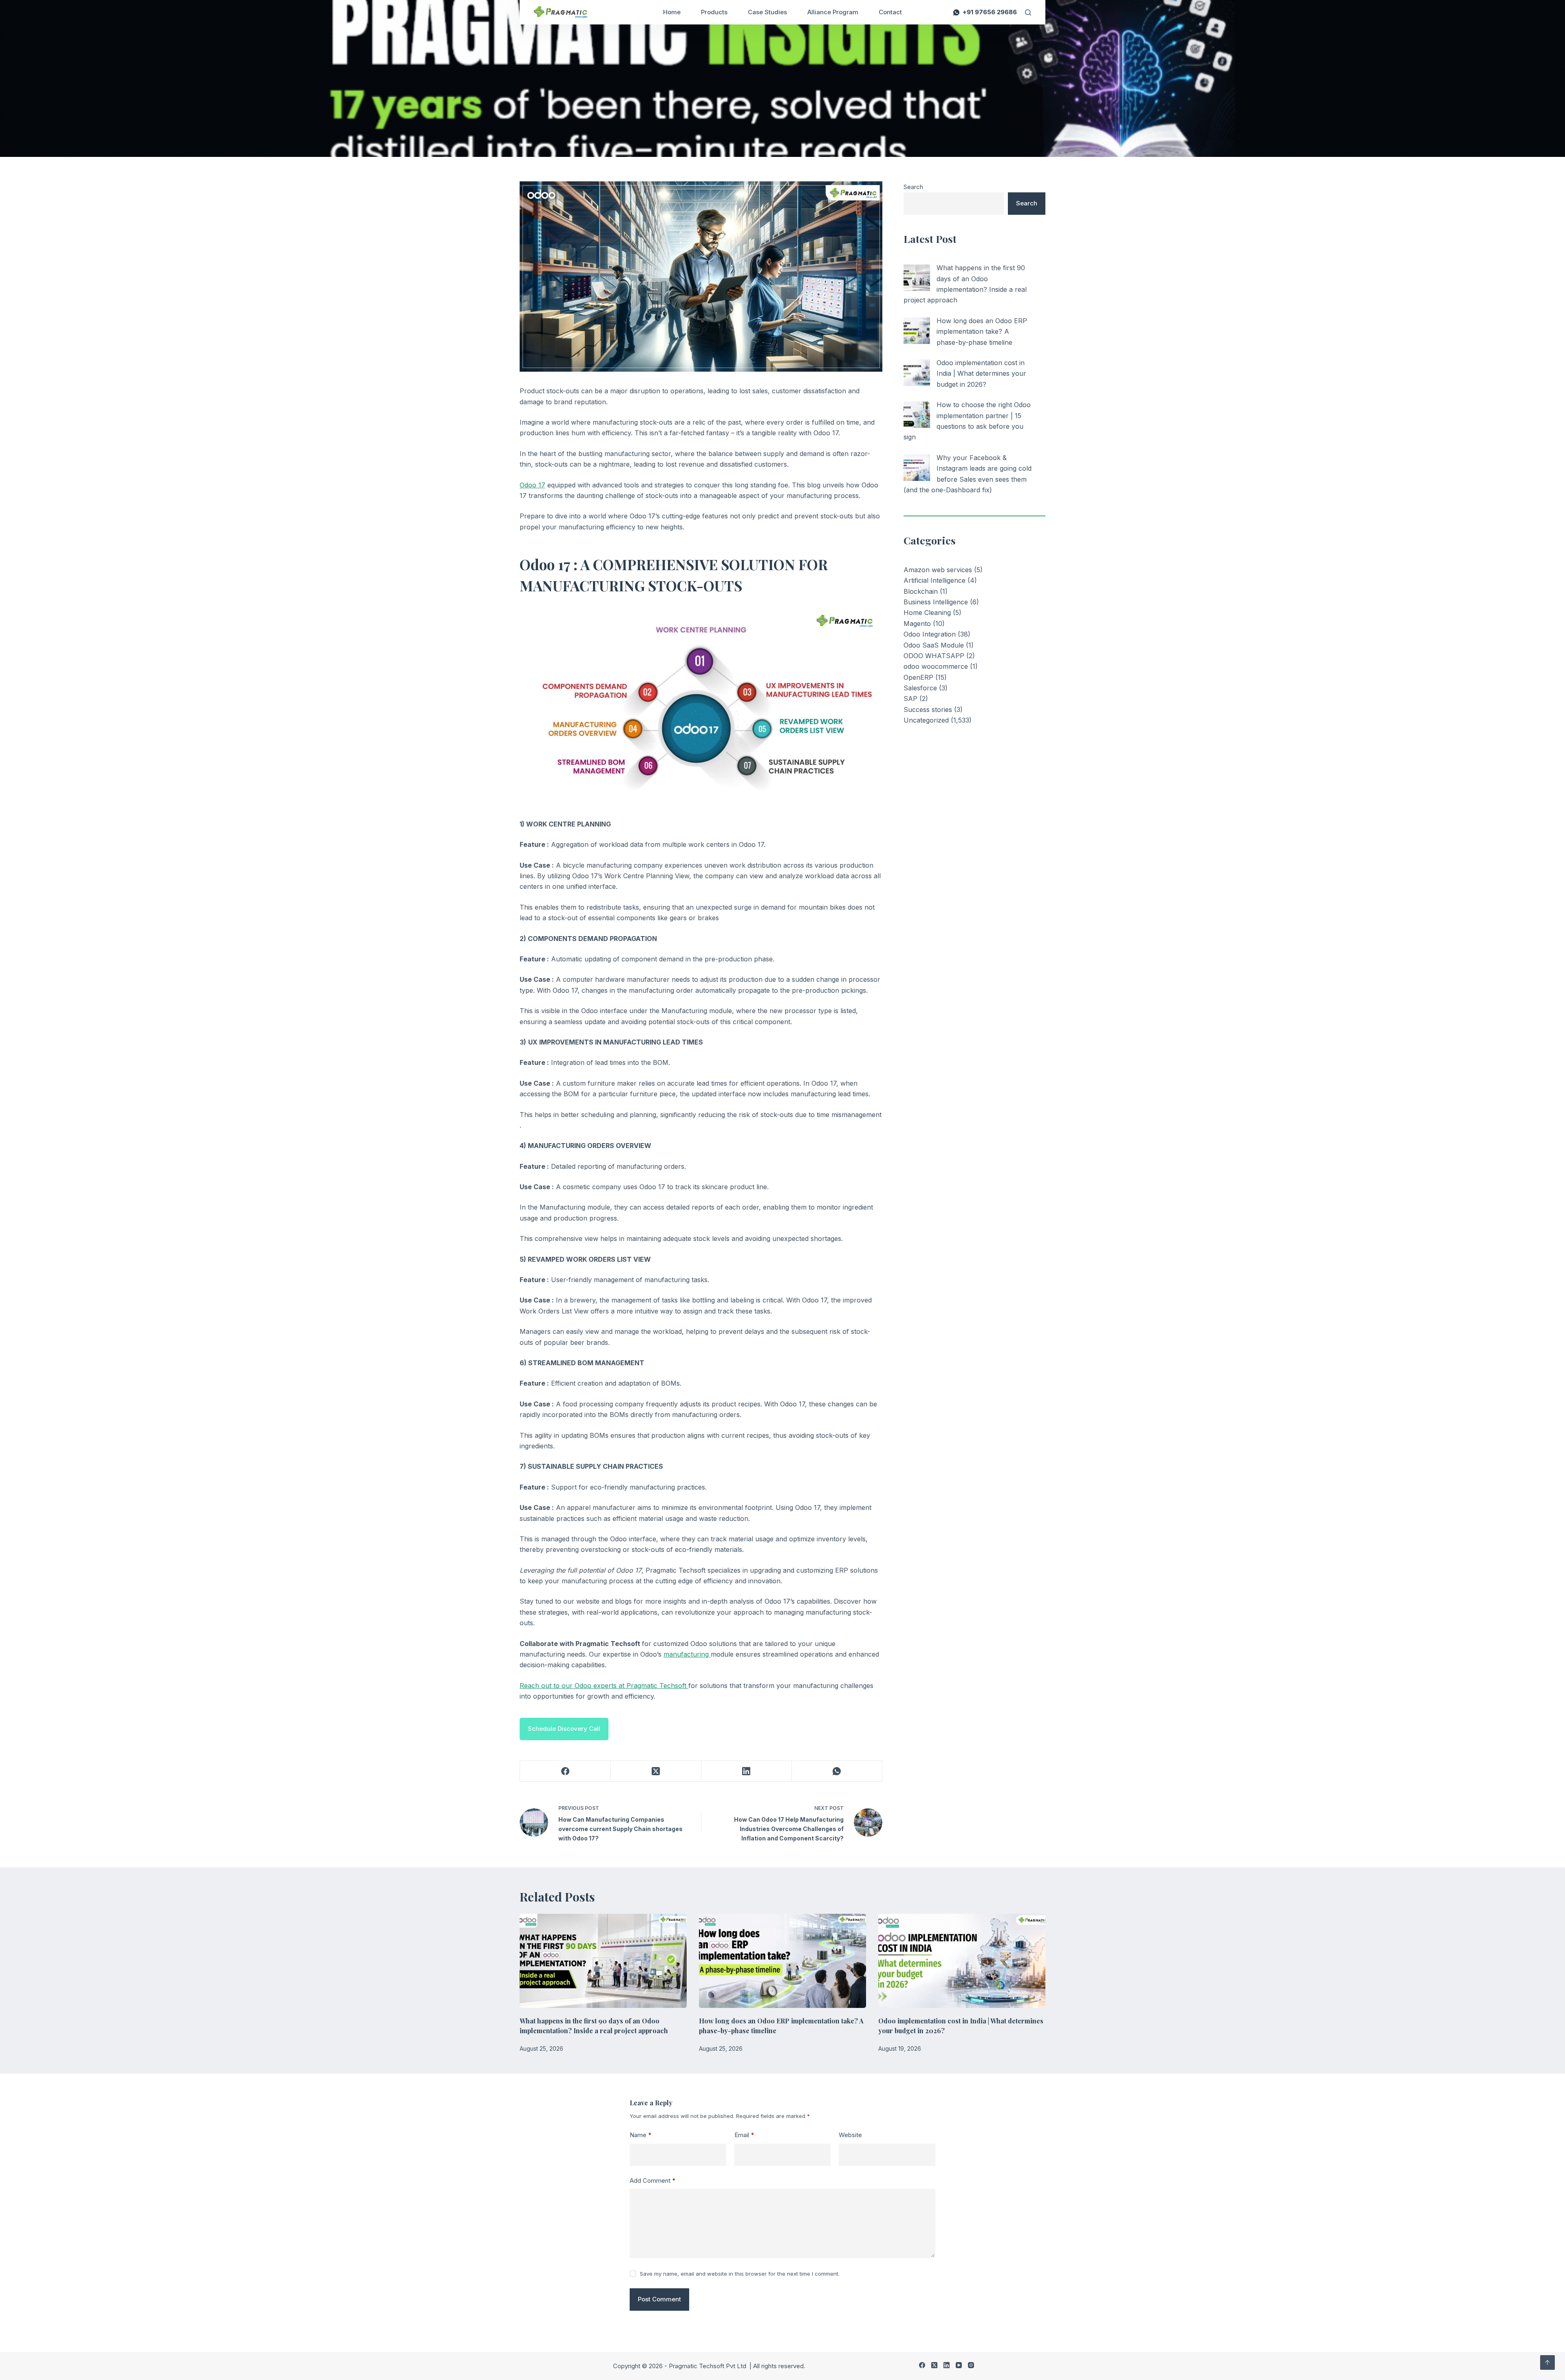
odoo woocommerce (936, 666)
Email (744, 2135)
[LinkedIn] (747, 1771)
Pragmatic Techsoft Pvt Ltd (708, 2366)
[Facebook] (565, 1771)
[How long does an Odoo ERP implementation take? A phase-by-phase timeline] (917, 331)
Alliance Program (833, 12)
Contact (890, 12)
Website (850, 2135)
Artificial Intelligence (935, 580)
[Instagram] (971, 2365)
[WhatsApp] (837, 1771)
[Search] (1028, 12)
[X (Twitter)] (656, 1771)
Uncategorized (926, 720)
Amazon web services (938, 570)
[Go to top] (1547, 2362)
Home (672, 12)
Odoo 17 (532, 485)
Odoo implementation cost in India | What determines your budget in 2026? (981, 374)
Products (714, 12)
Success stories (928, 710)
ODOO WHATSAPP (934, 656)
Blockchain (921, 591)
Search (913, 187)
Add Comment (653, 2181)
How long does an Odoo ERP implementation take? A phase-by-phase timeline (982, 332)
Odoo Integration (930, 634)
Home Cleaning (927, 613)
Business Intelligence (936, 602)
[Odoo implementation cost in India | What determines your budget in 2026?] (917, 373)
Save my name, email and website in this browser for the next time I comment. (740, 2274)
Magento (917, 624)
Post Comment (659, 2299)
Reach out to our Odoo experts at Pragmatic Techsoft (604, 1686)
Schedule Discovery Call (564, 1729)
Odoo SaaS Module (934, 645)
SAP (910, 699)
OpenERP (918, 677)
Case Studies (767, 12)
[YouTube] (959, 2365)
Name (641, 2135)
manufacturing (687, 1654)
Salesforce (920, 688)
